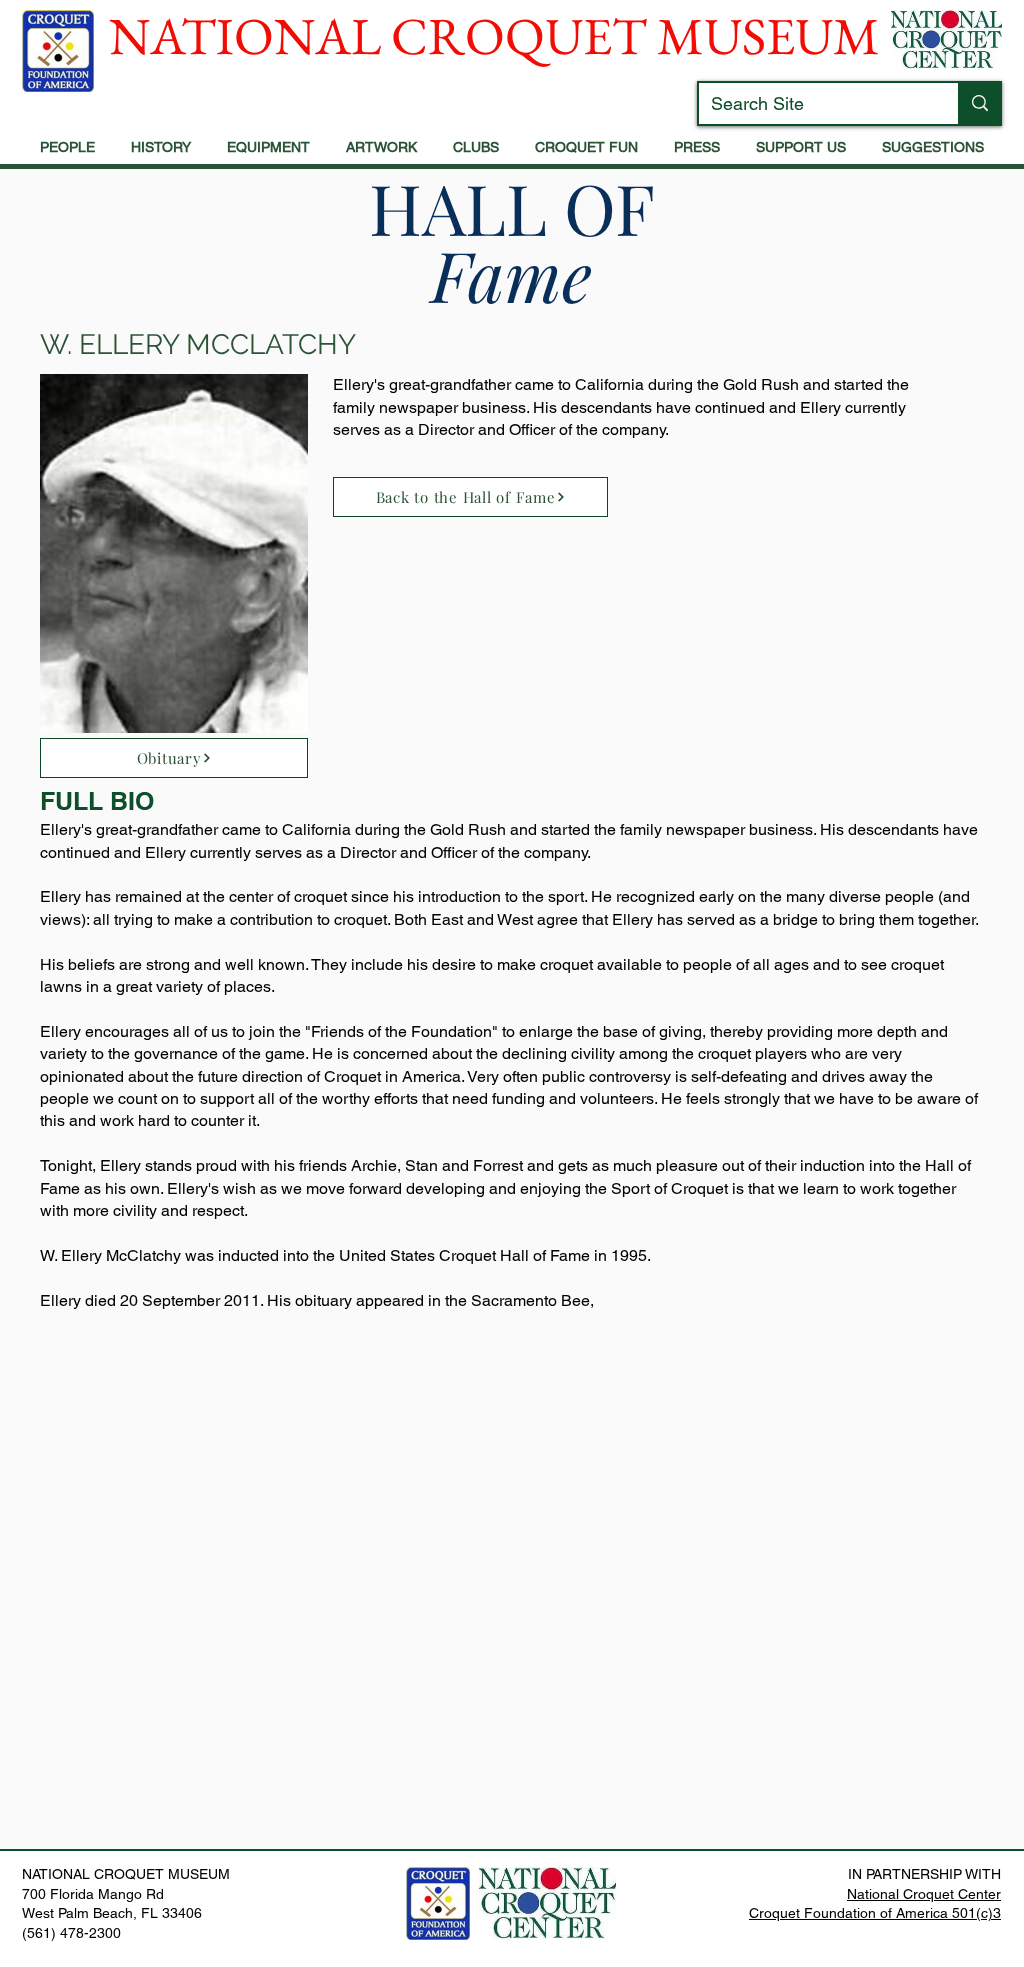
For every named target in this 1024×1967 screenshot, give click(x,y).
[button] (67, 147)
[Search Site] (979, 103)
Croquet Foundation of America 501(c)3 (875, 1913)
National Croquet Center (924, 1894)
